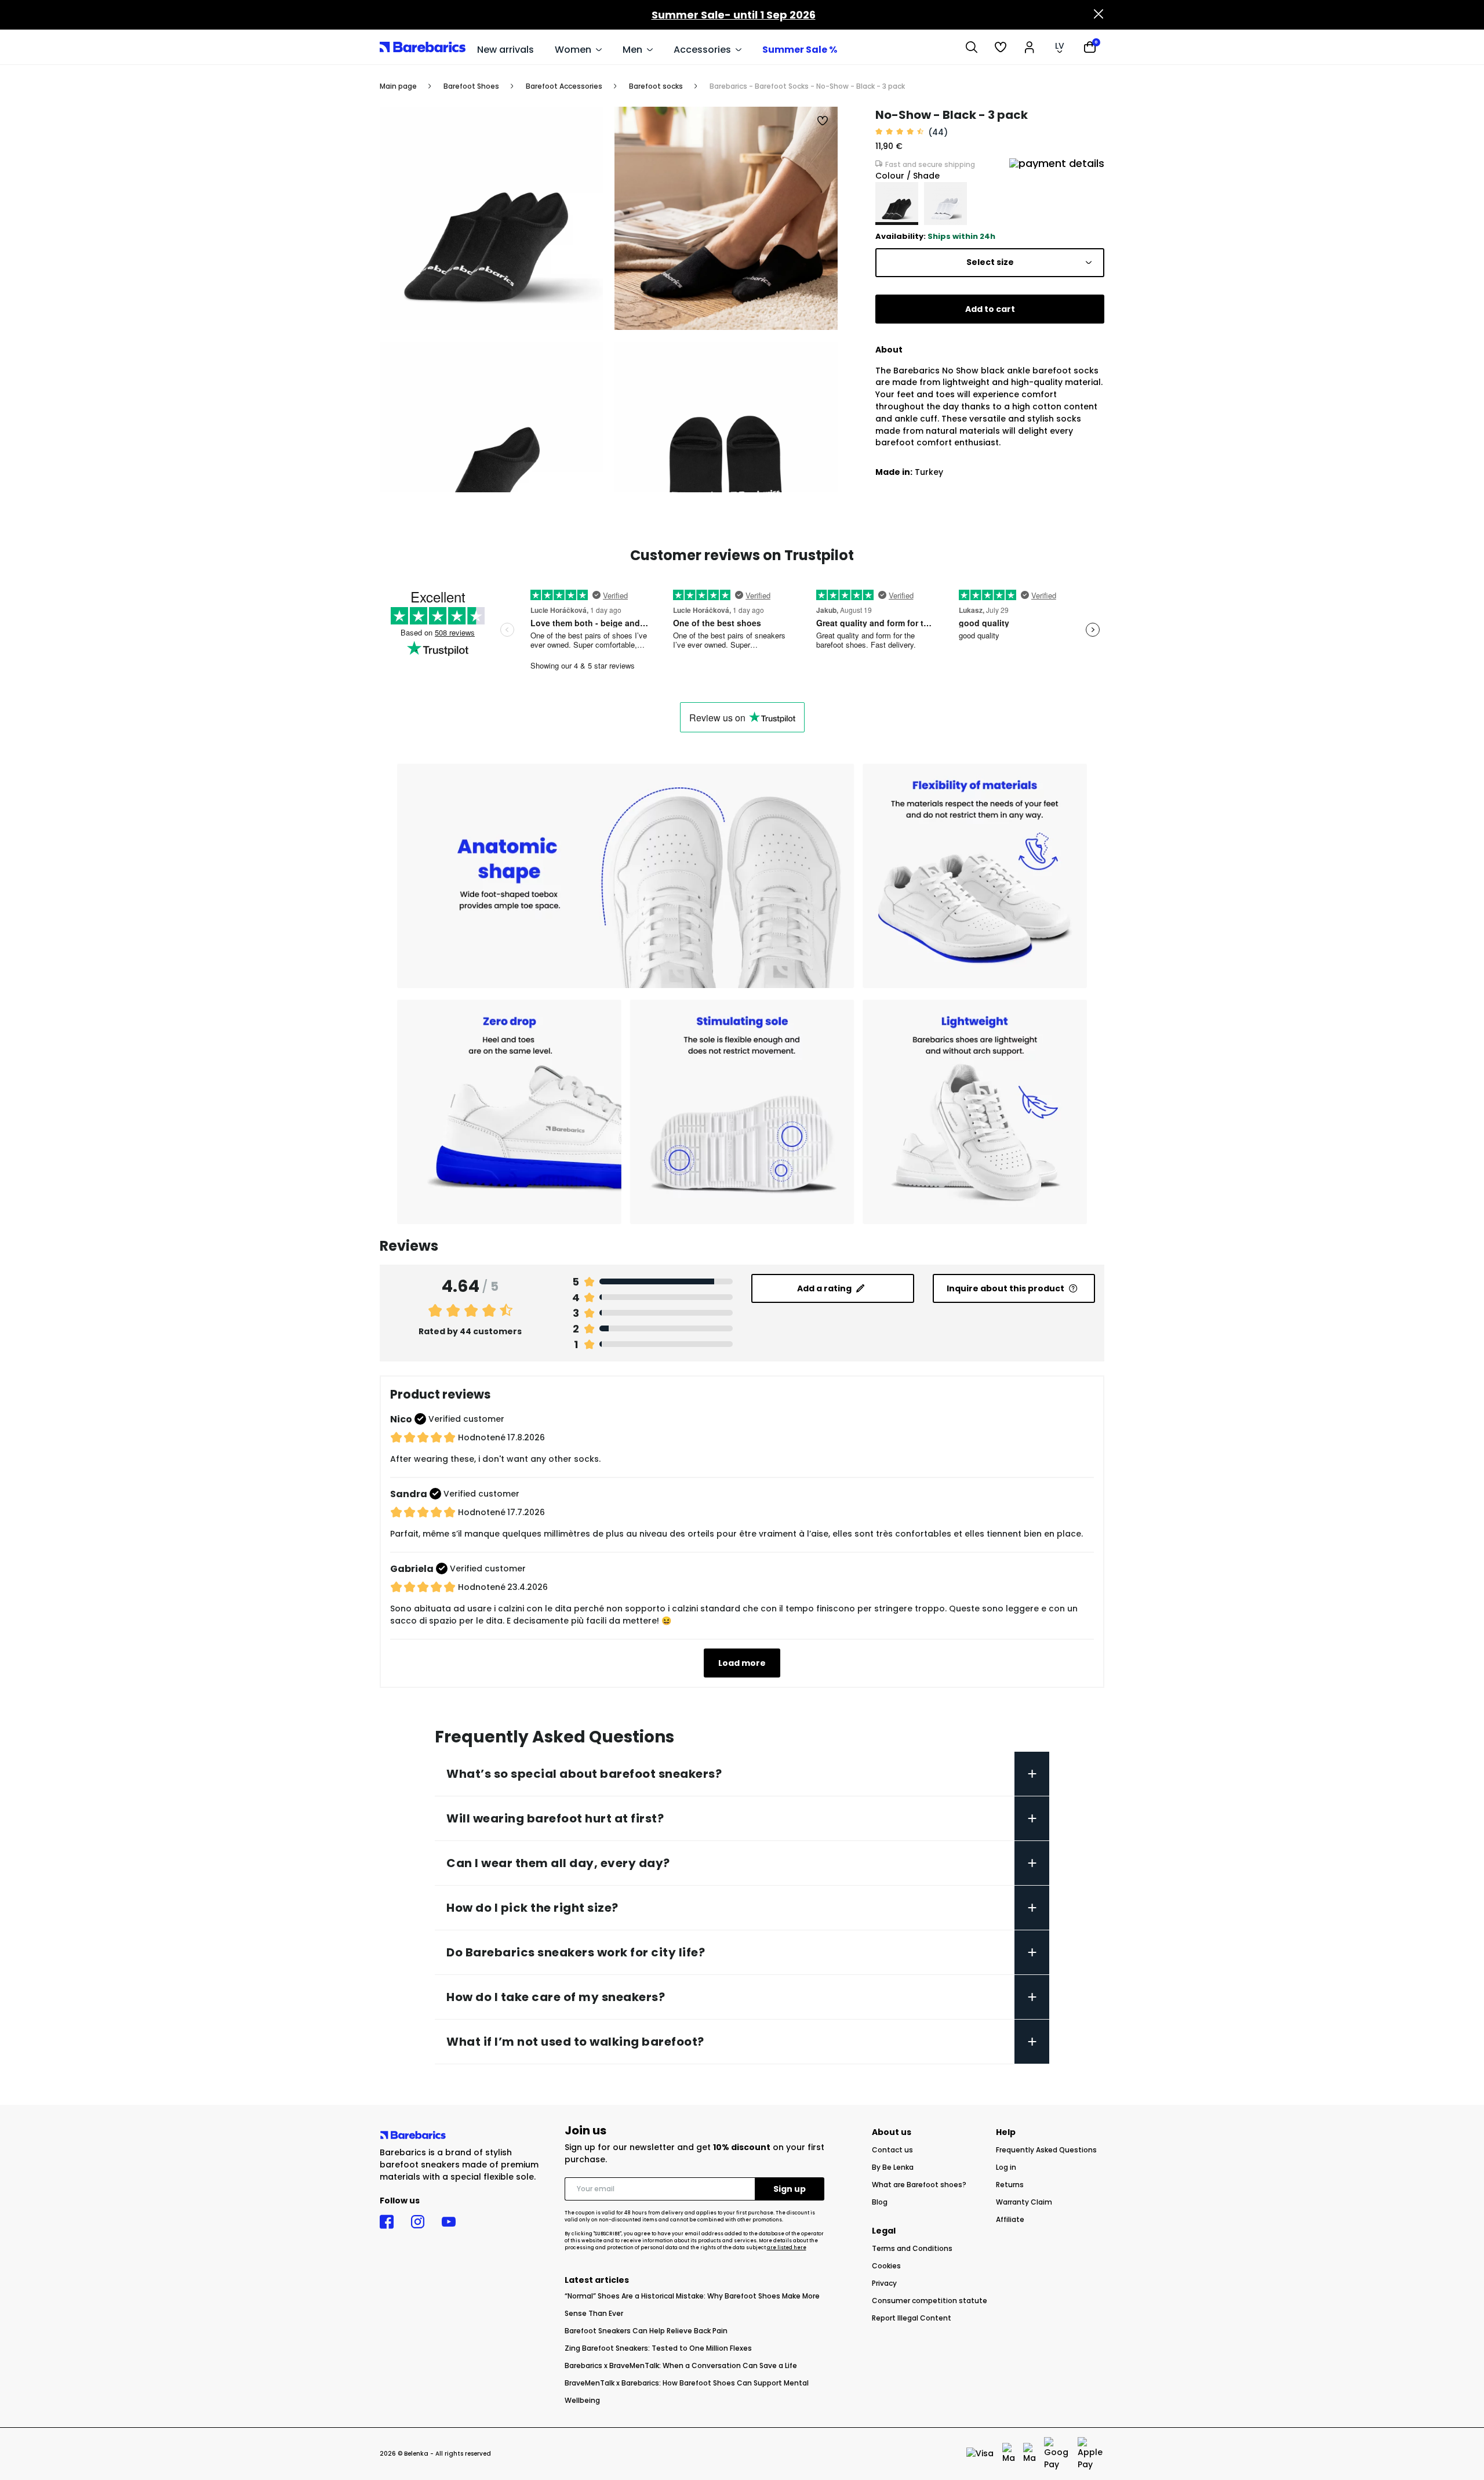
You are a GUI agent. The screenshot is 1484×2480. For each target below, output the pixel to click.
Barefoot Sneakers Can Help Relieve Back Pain (646, 2331)
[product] (897, 204)
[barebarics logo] (423, 47)
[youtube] (449, 2222)
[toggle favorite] (823, 121)
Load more (742, 1663)
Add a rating (824, 1288)
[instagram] (418, 2222)
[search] (972, 47)
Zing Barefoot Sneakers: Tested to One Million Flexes (658, 2348)
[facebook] (387, 2222)
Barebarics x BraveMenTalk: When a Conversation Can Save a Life (681, 2365)
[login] (1030, 47)
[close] (1099, 15)
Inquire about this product (1005, 1288)
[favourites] (1001, 47)
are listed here (787, 2248)
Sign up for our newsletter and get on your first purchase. (694, 2153)
